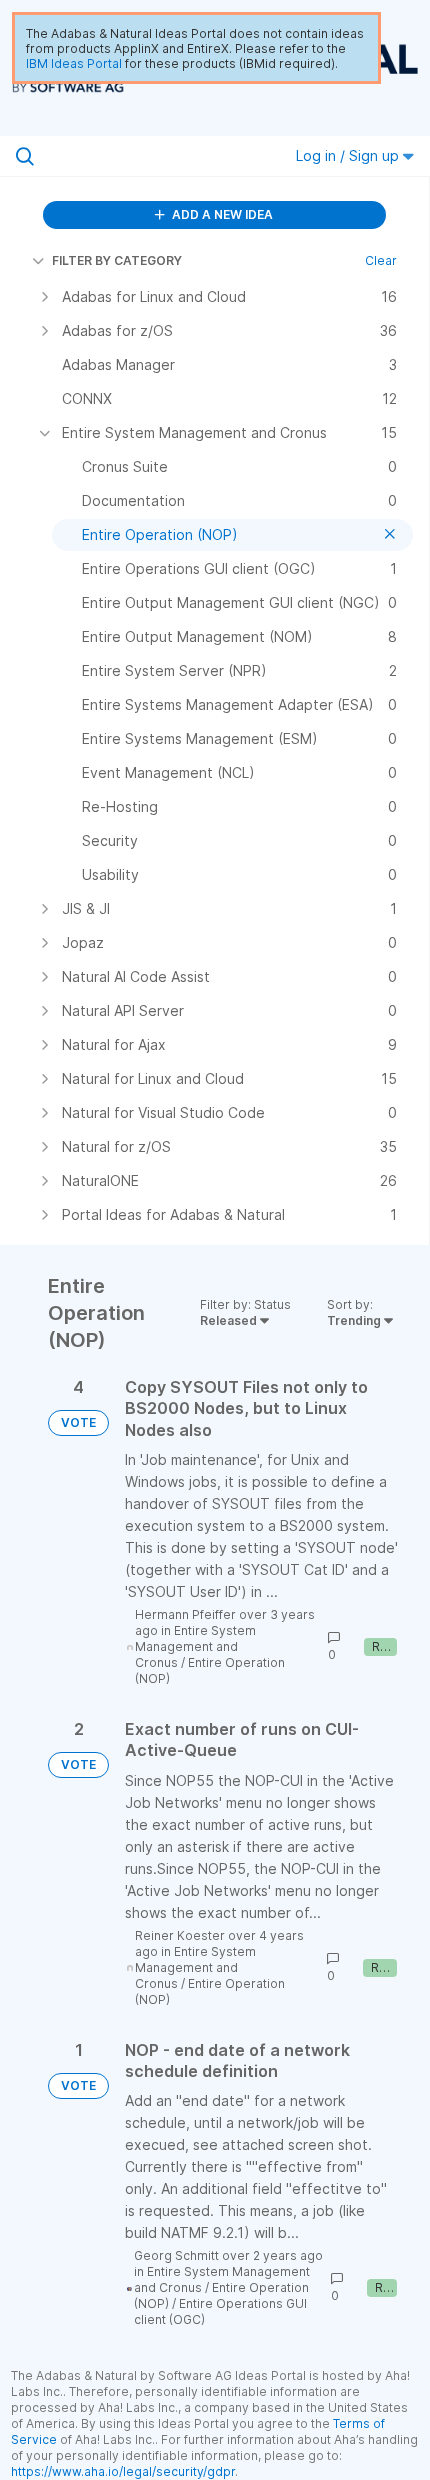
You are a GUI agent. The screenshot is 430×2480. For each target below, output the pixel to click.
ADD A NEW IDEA (221, 214)
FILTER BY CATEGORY (117, 260)
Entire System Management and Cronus (195, 1646)
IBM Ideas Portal (74, 63)
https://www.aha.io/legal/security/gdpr (123, 2471)
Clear (381, 260)
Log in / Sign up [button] (349, 155)
